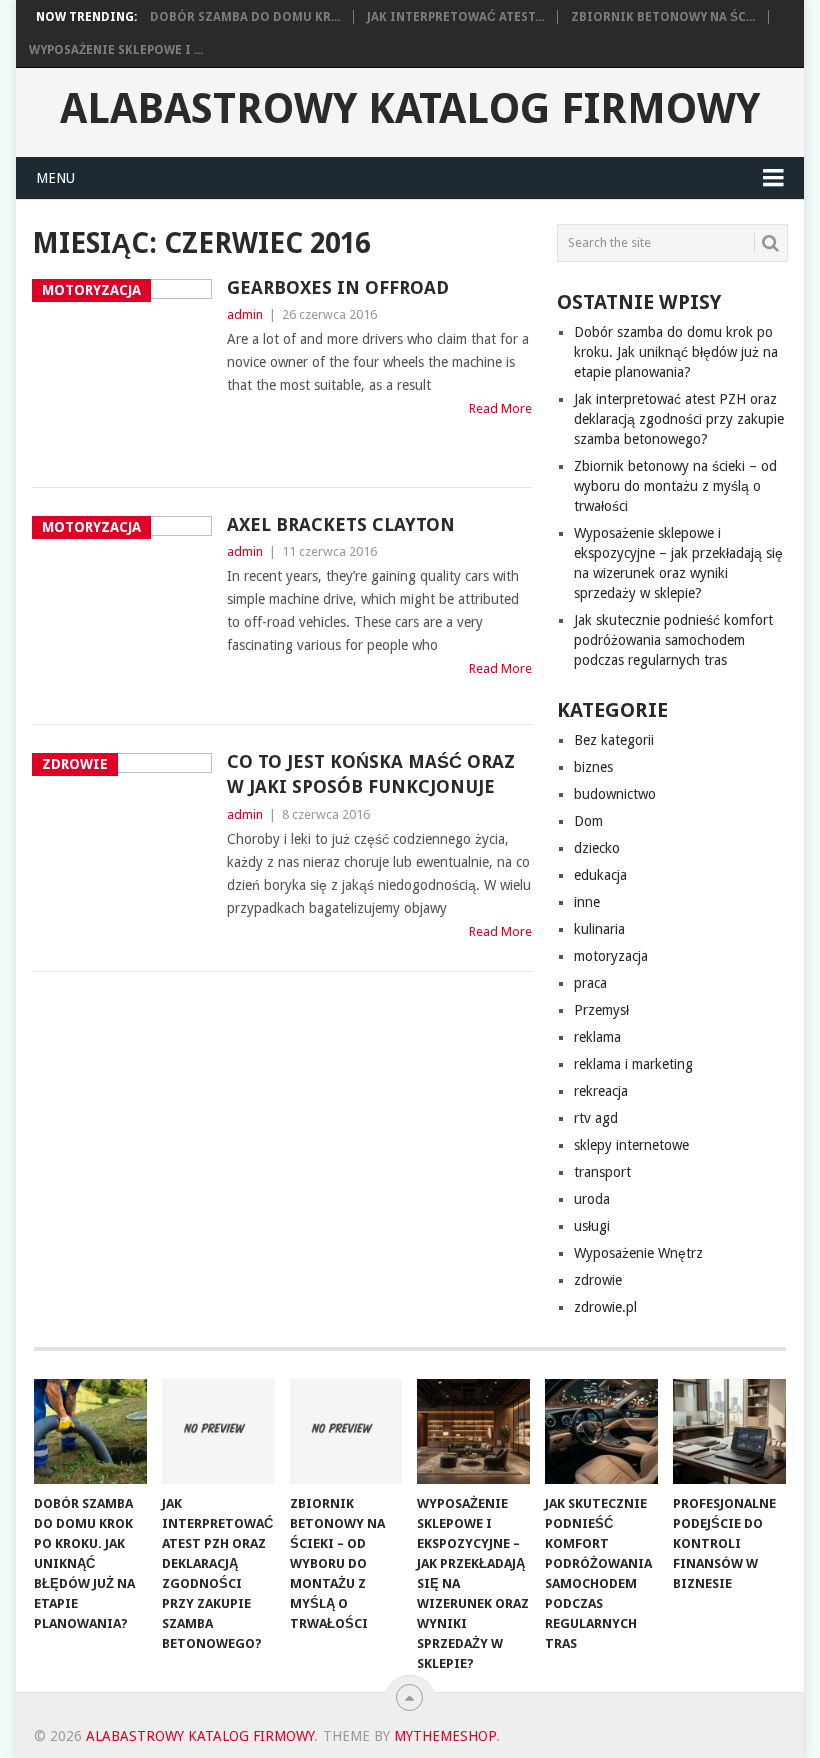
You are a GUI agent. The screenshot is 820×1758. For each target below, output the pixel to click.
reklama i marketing (633, 1064)
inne (587, 902)
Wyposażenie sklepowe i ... (116, 50)
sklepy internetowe (631, 1145)
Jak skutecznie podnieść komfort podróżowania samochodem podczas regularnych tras (673, 640)
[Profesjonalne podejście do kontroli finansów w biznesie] (729, 1431)
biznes (593, 767)
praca (590, 983)
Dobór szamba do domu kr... (245, 17)
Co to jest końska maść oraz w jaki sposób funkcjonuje (371, 774)
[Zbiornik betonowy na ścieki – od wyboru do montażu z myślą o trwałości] (346, 1431)
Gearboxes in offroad (338, 287)
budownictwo (615, 794)
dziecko (597, 848)
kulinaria (599, 929)
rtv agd (596, 1118)
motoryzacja (611, 956)
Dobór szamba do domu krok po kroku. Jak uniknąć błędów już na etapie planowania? (676, 352)
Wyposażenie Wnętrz (638, 1253)
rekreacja (601, 1091)
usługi (592, 1226)
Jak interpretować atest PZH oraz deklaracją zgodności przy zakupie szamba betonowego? (679, 419)
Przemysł (601, 1010)
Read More (500, 408)
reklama (597, 1037)
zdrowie (598, 1280)
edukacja (600, 875)
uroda (592, 1199)
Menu (55, 178)
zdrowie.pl (605, 1307)
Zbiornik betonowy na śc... (663, 17)
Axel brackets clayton (341, 524)
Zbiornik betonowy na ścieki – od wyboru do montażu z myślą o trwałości (675, 486)
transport (602, 1172)
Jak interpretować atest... (455, 17)
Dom (588, 821)
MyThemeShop (445, 1736)
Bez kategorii (614, 740)
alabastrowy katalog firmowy (410, 109)
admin (245, 314)
